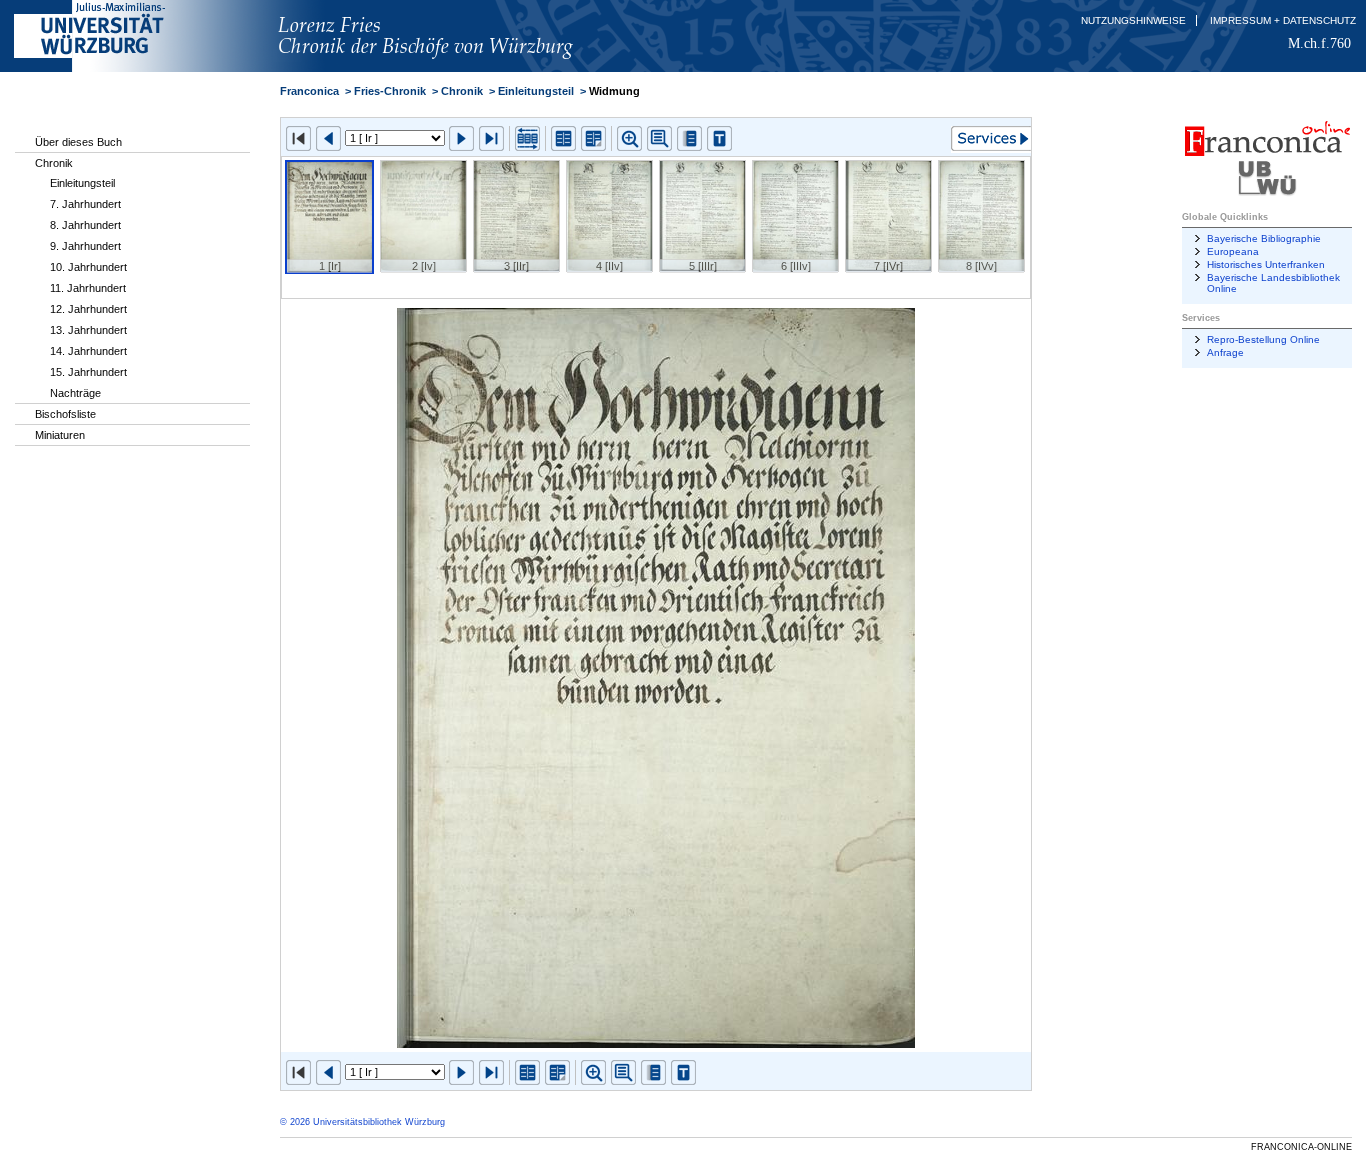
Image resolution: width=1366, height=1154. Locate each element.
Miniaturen (60, 435)
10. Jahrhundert (88, 267)
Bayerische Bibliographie (1264, 238)
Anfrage (1225, 352)
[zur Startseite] (457, 68)
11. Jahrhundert (88, 288)
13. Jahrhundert (88, 330)
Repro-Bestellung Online (1263, 339)
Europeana (1233, 251)
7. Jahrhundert (85, 204)
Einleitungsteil (82, 183)
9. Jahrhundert (85, 246)
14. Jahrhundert (88, 351)
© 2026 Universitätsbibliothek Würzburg (362, 1122)
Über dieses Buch (78, 142)
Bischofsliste (65, 414)
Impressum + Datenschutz (1283, 20)
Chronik (54, 163)
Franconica (309, 91)
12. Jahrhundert (88, 309)
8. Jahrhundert (85, 225)
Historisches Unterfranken (1266, 264)
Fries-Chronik (390, 91)
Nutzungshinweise (1133, 20)
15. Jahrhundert (88, 372)
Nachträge (75, 393)
